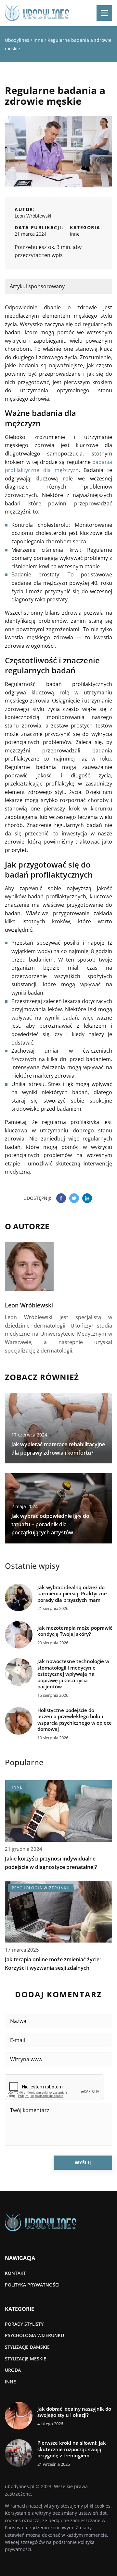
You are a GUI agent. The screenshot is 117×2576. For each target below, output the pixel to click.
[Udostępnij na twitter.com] (74, 1198)
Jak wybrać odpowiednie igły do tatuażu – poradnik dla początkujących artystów (50, 1524)
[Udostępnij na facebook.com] (61, 1198)
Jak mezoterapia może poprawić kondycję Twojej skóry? (75, 1631)
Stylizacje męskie (26, 2359)
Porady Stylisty (24, 2324)
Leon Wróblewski (33, 216)
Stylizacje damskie (27, 2347)
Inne (75, 234)
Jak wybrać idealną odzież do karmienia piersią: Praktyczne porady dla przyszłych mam (72, 1594)
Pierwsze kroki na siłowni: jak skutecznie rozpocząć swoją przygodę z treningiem (72, 2449)
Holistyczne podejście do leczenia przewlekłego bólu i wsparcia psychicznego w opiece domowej (75, 1720)
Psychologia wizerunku (34, 2335)
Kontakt (15, 2273)
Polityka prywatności (32, 2285)
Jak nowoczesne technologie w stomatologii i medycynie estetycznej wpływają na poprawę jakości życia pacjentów (73, 1674)
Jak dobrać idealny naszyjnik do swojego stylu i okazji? (74, 2412)
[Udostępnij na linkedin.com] (87, 1198)
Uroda (13, 2370)
